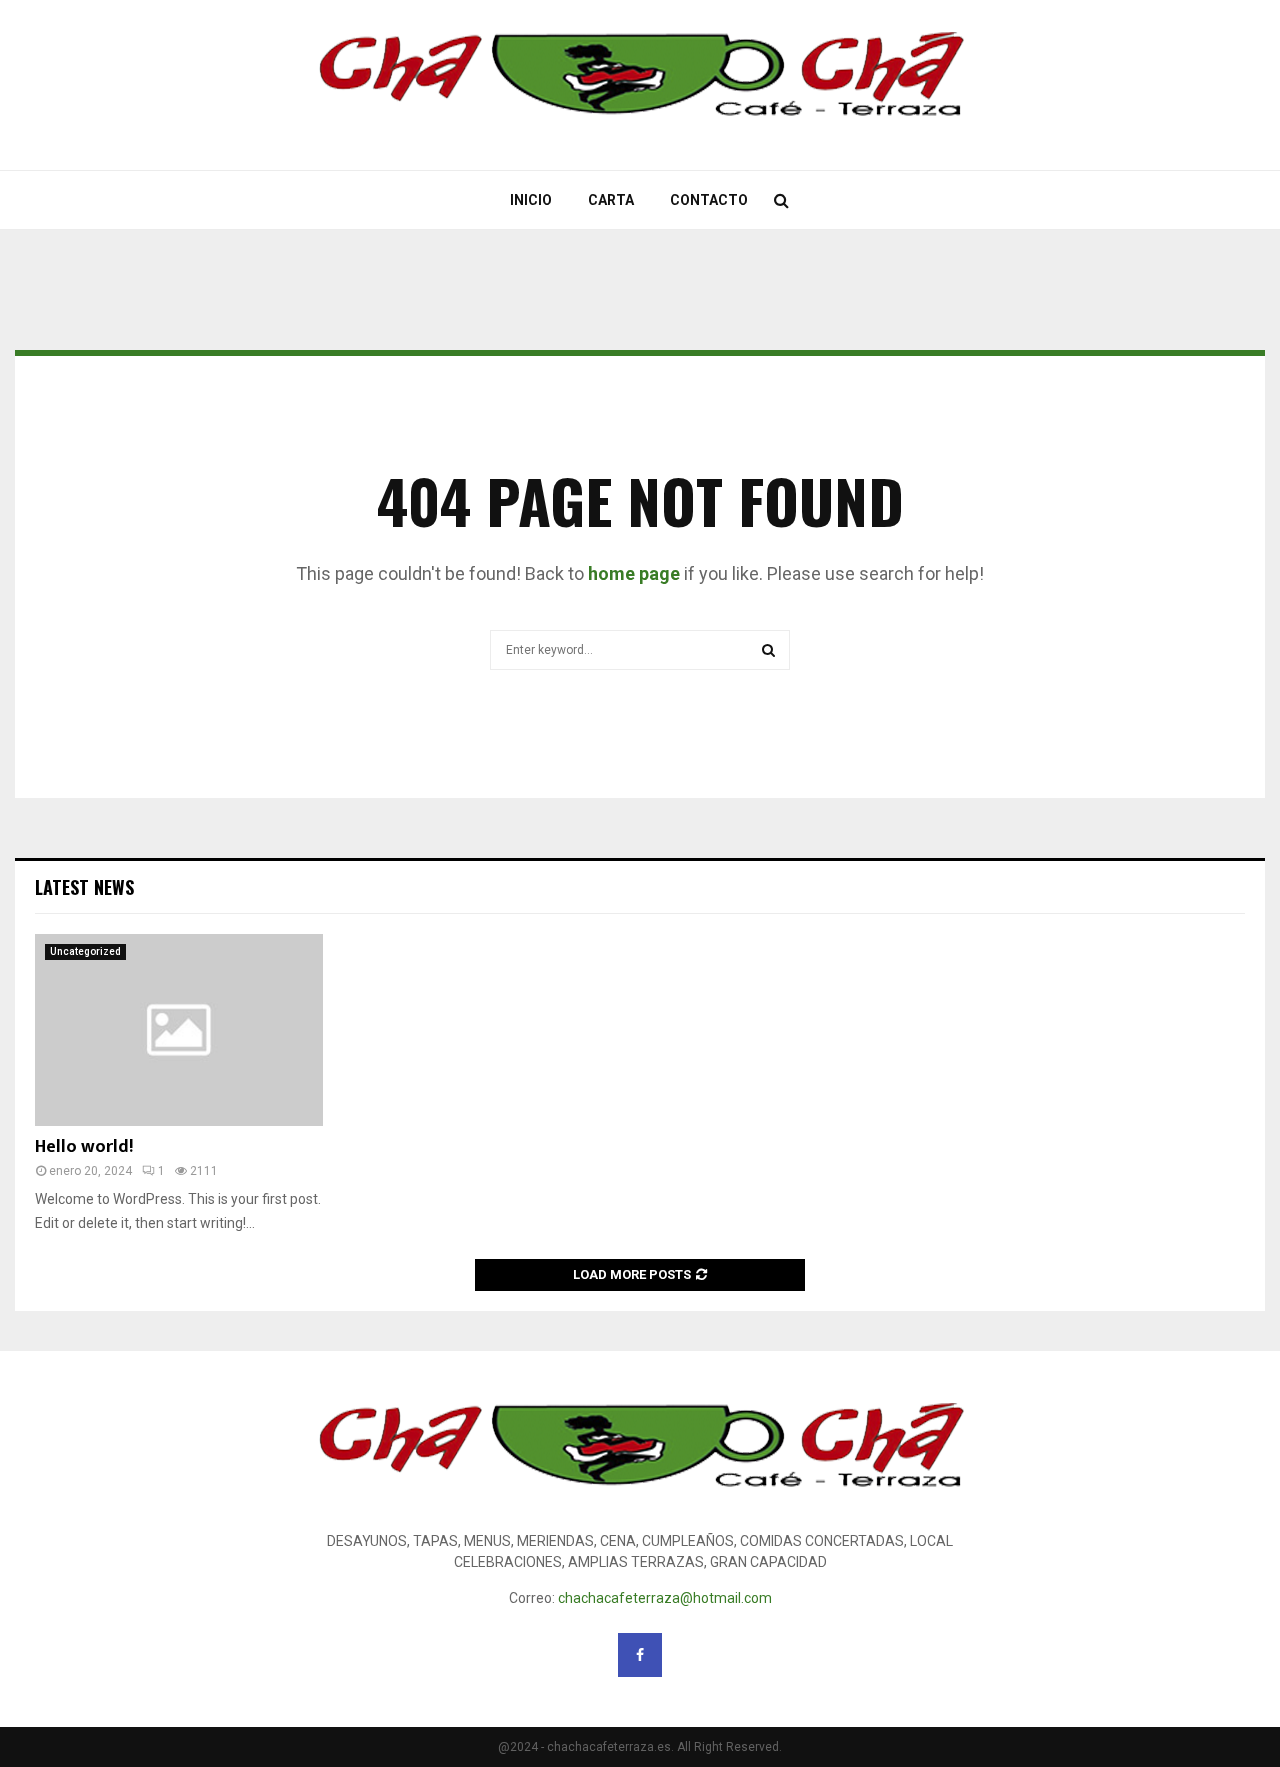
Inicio (531, 200)
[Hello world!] (179, 1030)
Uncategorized (85, 951)
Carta (611, 200)
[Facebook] (640, 1655)
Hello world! (84, 1147)
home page (634, 573)
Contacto (709, 200)
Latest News (84, 887)
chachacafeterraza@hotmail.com (665, 1598)
